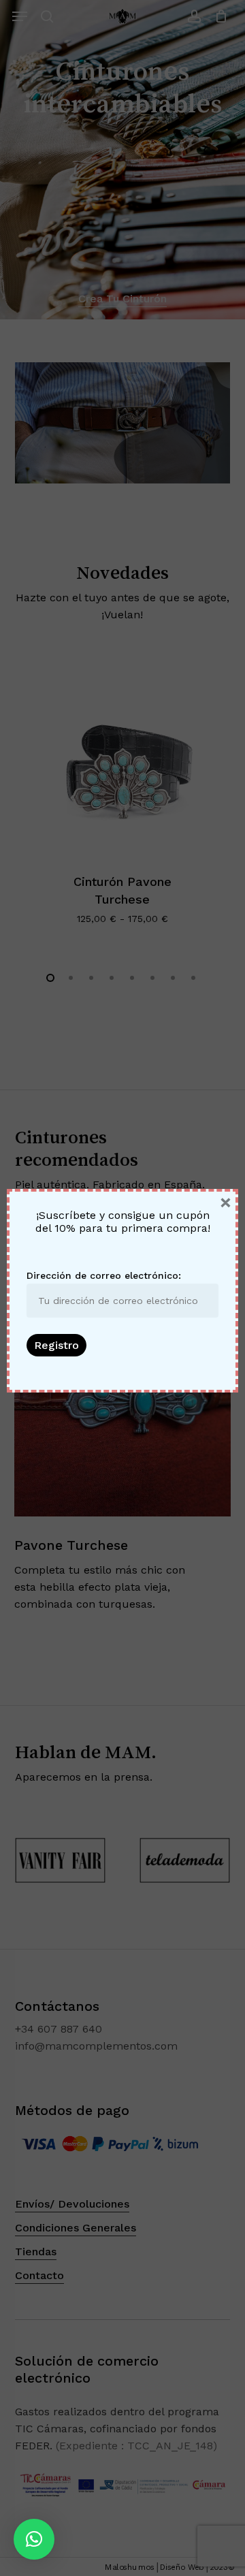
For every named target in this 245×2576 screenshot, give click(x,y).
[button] (34, 2539)
